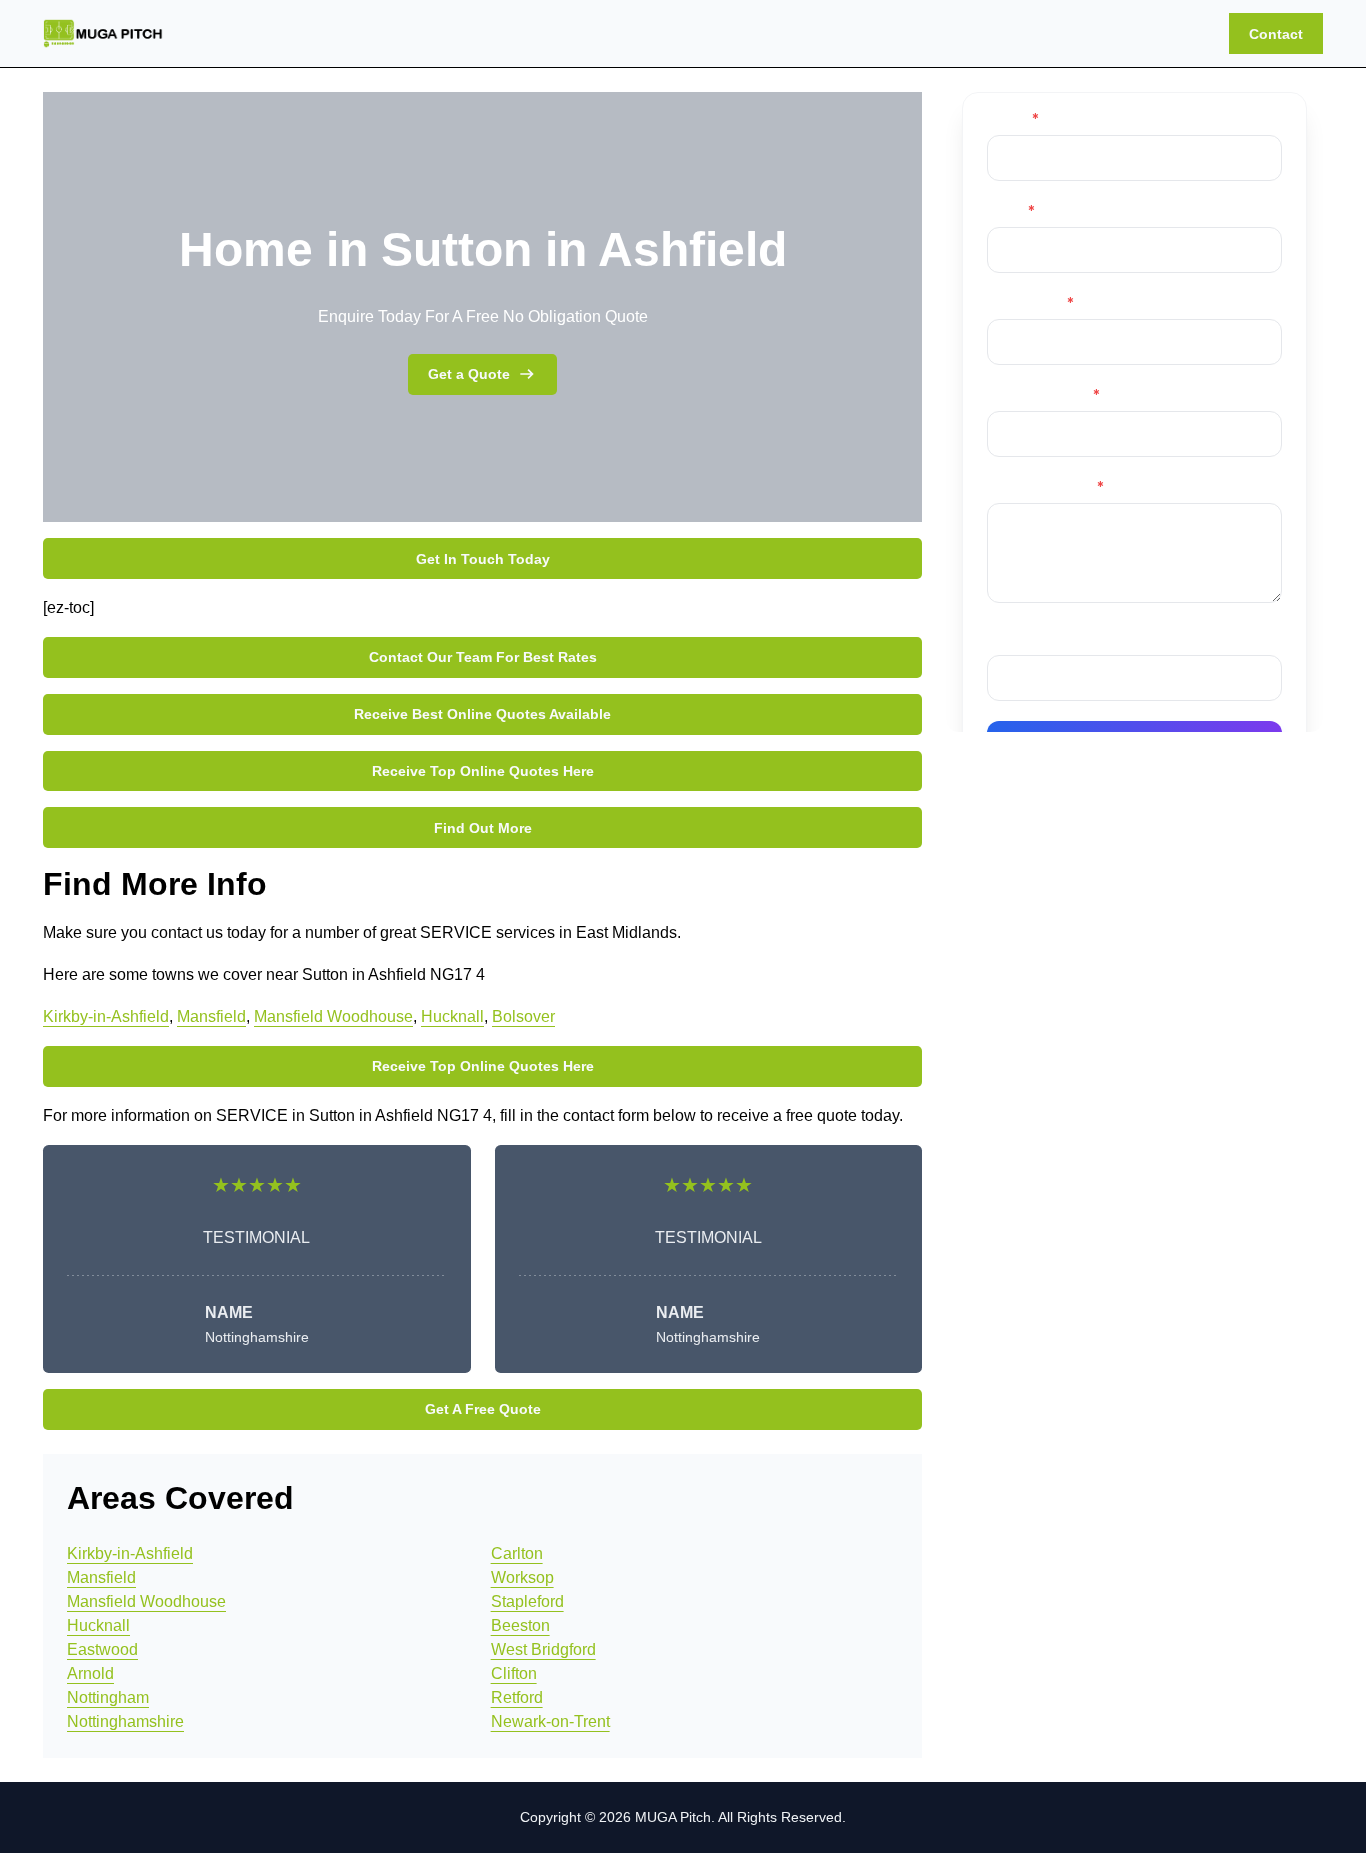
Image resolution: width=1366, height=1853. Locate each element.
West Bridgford (543, 1649)
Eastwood (102, 1649)
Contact (1276, 34)
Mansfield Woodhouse (333, 1016)
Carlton (517, 1553)
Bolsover (523, 1016)
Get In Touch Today (483, 559)
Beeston (520, 1625)
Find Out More (483, 828)
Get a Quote (469, 374)
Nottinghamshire (125, 1721)
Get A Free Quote (483, 1409)
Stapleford (527, 1601)
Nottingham (108, 1697)
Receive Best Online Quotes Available (482, 714)
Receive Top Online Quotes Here (483, 771)
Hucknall (452, 1016)
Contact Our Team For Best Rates (483, 657)
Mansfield (211, 1016)
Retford (517, 1697)
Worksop (522, 1577)
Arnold (90, 1673)
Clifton (514, 1673)
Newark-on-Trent (550, 1721)
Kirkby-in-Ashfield (106, 1016)
